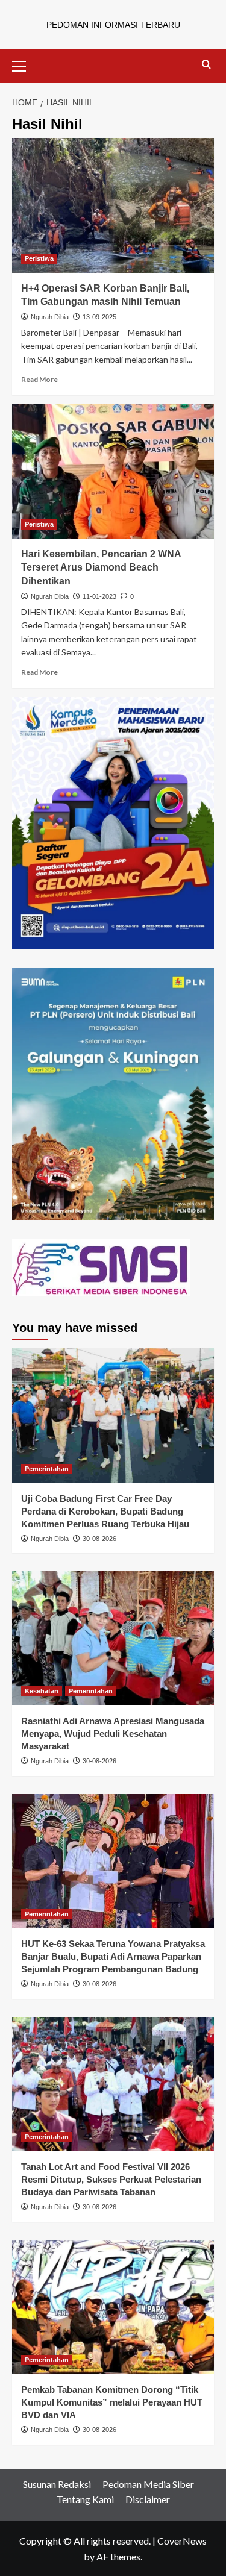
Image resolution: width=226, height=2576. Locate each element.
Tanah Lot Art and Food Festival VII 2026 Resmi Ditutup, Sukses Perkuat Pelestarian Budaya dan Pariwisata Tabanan (111, 2179)
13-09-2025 (99, 317)
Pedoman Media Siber (148, 2484)
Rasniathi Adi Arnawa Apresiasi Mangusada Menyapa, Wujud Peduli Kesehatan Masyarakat (113, 1733)
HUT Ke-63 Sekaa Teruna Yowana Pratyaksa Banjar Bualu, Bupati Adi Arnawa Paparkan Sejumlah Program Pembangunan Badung (113, 1956)
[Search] (206, 65)
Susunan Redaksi (57, 2484)
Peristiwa (39, 258)
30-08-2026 (99, 1539)
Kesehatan (42, 1691)
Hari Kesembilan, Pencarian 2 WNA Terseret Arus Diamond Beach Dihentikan (101, 567)
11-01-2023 (99, 596)
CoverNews (182, 2541)
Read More (39, 379)
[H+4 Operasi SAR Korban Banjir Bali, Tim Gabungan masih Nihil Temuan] (113, 205)
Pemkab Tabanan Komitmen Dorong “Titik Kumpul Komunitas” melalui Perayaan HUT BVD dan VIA (112, 2402)
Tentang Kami (85, 2499)
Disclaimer (148, 2499)
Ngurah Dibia (50, 317)
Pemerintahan (47, 1469)
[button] (24, 64)
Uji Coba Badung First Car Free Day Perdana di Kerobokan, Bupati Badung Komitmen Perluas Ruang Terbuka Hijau (105, 1511)
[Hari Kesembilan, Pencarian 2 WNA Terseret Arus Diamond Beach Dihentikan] (113, 471)
